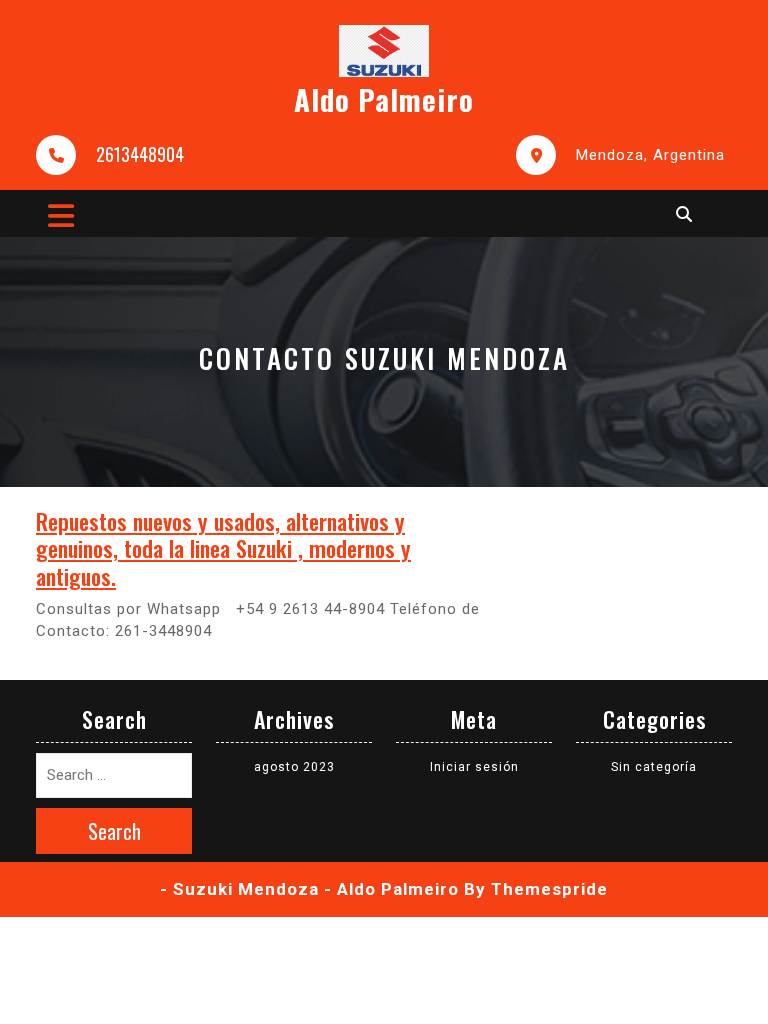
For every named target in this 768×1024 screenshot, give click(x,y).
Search (114, 831)
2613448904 (140, 154)
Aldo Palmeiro (384, 98)
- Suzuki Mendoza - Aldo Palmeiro (309, 889)
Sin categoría (654, 767)
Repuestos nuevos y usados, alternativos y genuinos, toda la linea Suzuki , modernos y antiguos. (223, 548)
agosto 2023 (294, 767)
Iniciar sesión (474, 767)
